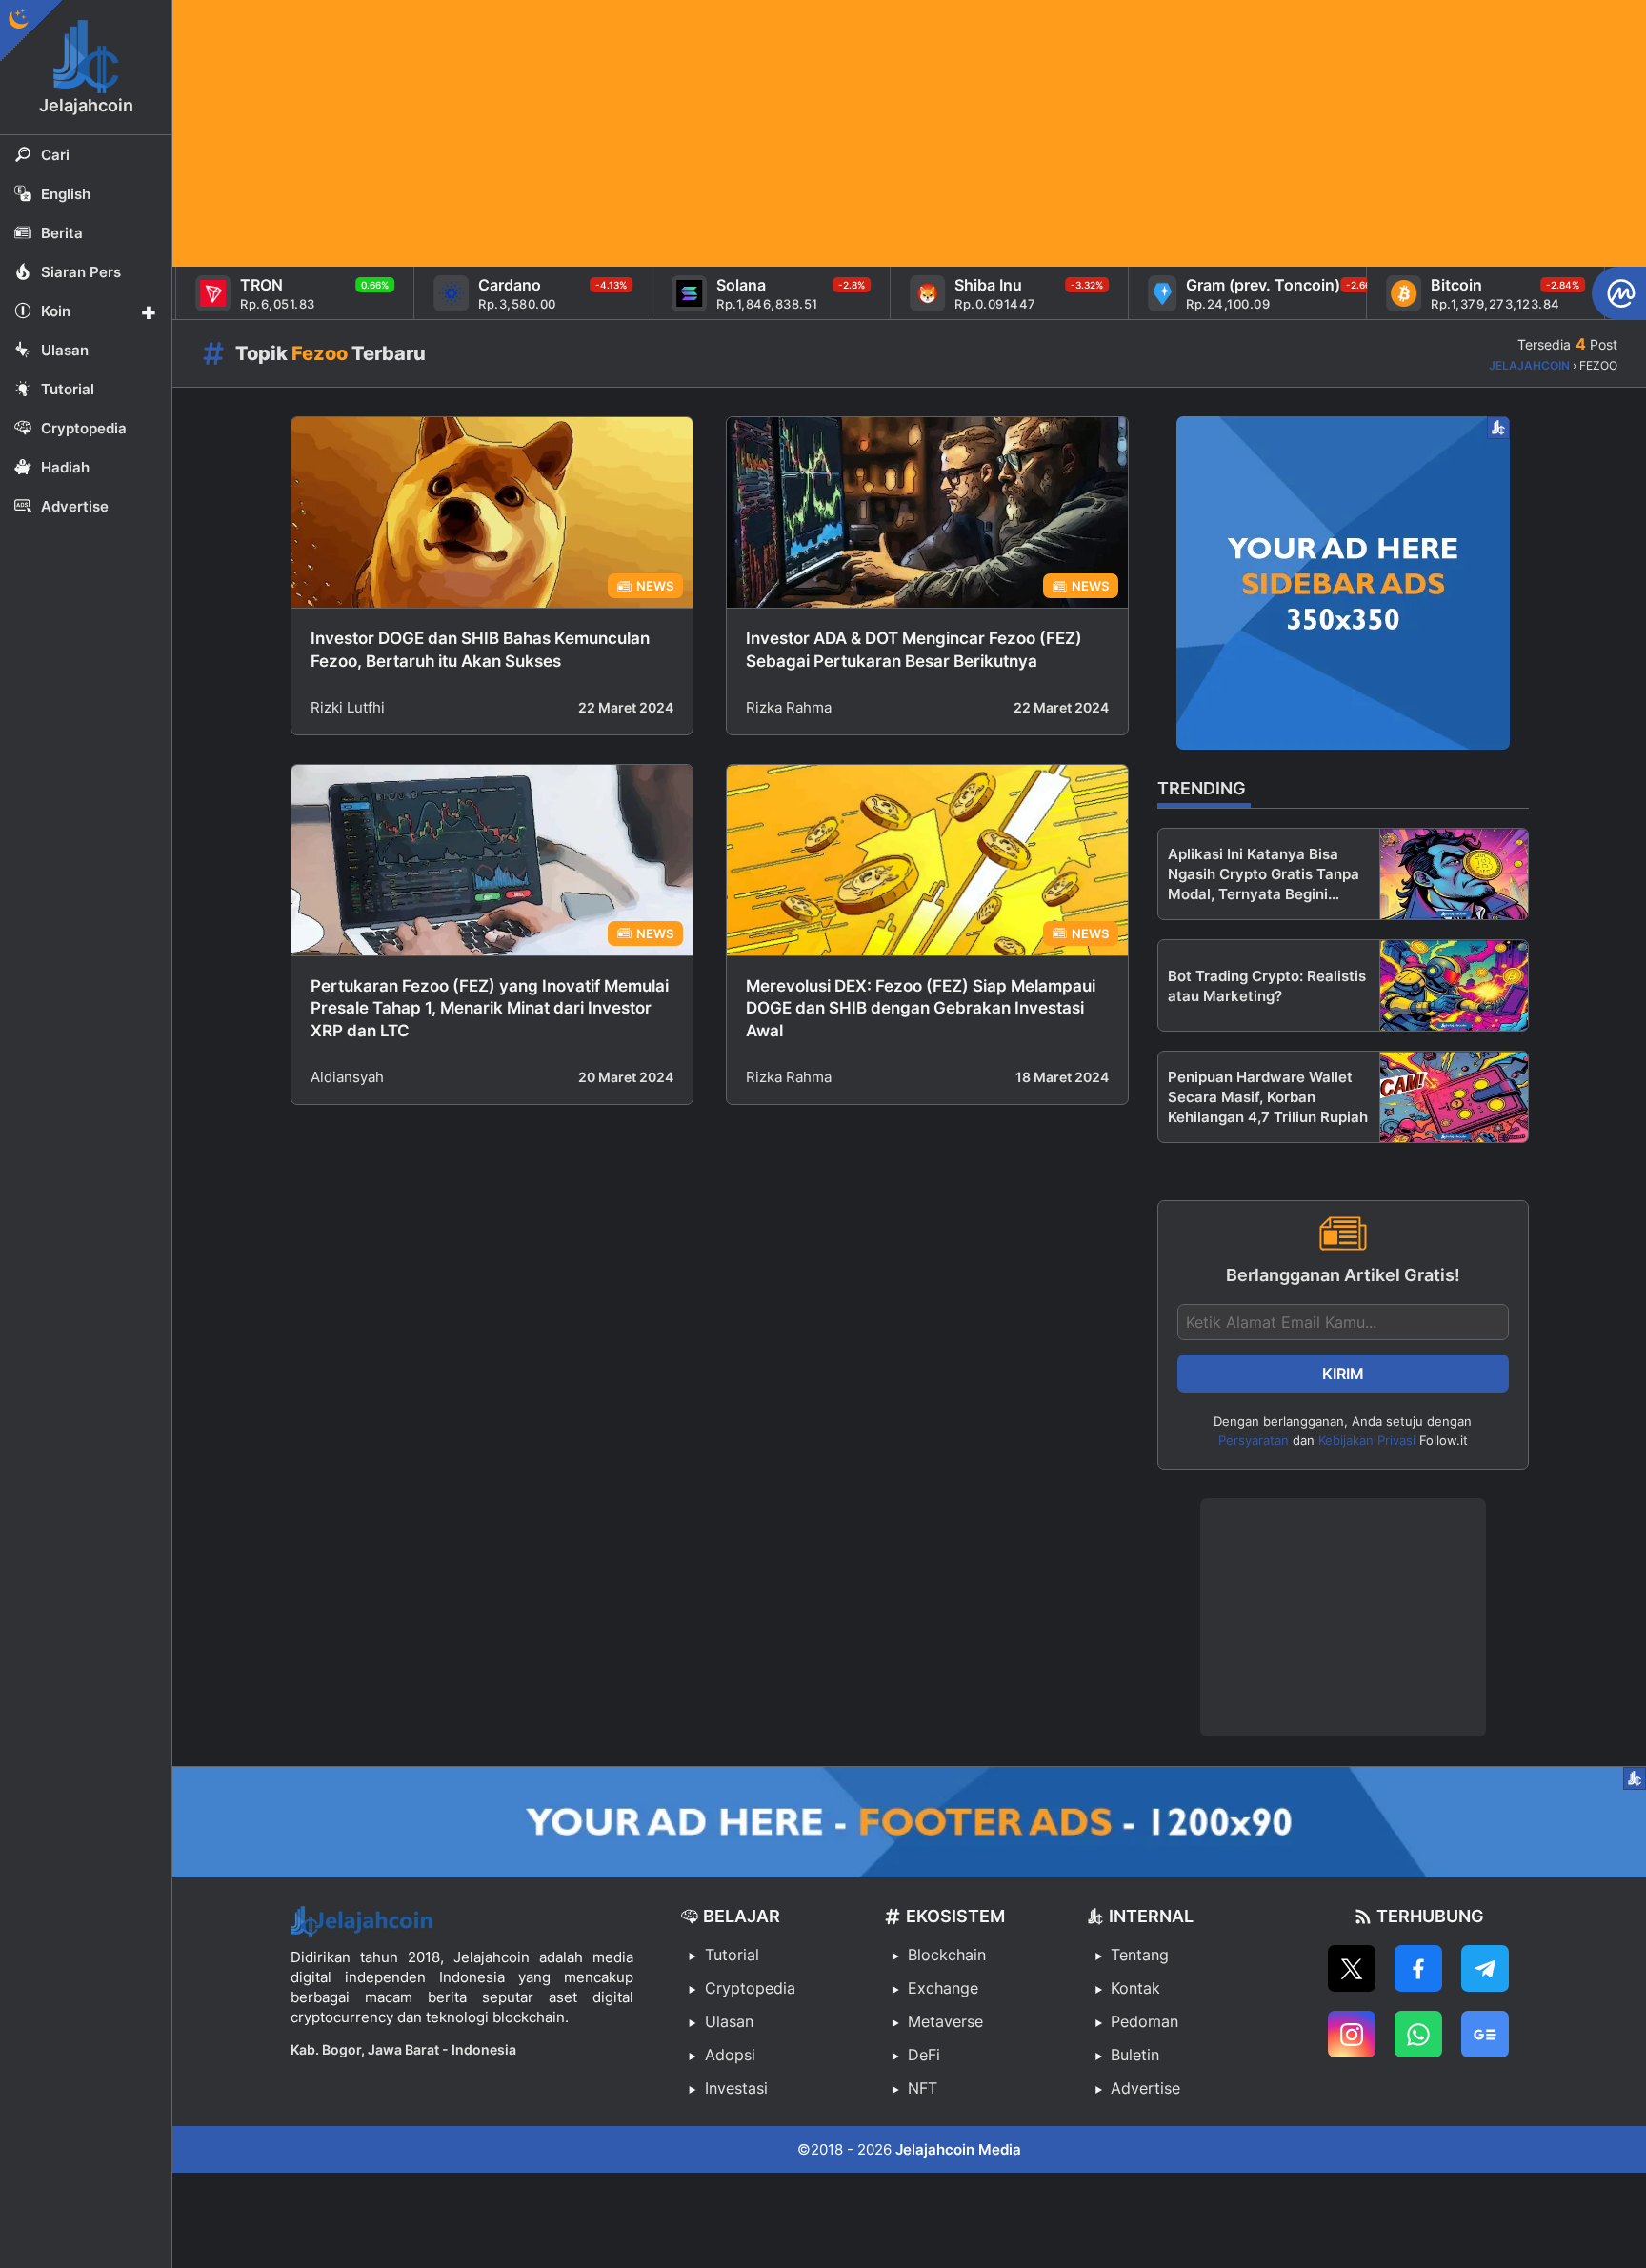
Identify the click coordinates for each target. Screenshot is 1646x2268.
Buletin (1135, 2055)
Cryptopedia (750, 1988)
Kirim (1343, 1374)
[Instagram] (1352, 2034)
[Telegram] (1485, 1968)
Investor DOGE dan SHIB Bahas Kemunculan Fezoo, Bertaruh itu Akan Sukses (480, 650)
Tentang (1140, 1955)
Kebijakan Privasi (1367, 1440)
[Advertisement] (744, 133)
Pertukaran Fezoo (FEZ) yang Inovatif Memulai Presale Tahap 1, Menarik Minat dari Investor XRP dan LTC (490, 1009)
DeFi (924, 2055)
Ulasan (729, 2021)
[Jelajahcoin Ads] (1343, 583)
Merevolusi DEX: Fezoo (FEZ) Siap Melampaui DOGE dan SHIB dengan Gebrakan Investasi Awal (921, 1009)
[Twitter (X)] (1352, 1968)
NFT (923, 2088)
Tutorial (732, 1955)
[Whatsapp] (1418, 2034)
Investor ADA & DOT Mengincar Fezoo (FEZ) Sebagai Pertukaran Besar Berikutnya (914, 650)
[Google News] (1485, 2034)
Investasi (736, 2088)
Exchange (943, 1988)
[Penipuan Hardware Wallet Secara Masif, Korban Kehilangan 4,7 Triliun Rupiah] (1454, 1097)
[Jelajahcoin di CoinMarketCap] (1619, 293)
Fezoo (320, 353)
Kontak (1135, 1988)
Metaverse (945, 2021)
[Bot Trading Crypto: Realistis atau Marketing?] (1454, 985)
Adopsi (730, 2055)
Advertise (1145, 2088)
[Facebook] (1418, 1968)
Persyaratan (1254, 1440)
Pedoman (1144, 2021)
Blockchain (947, 1955)
